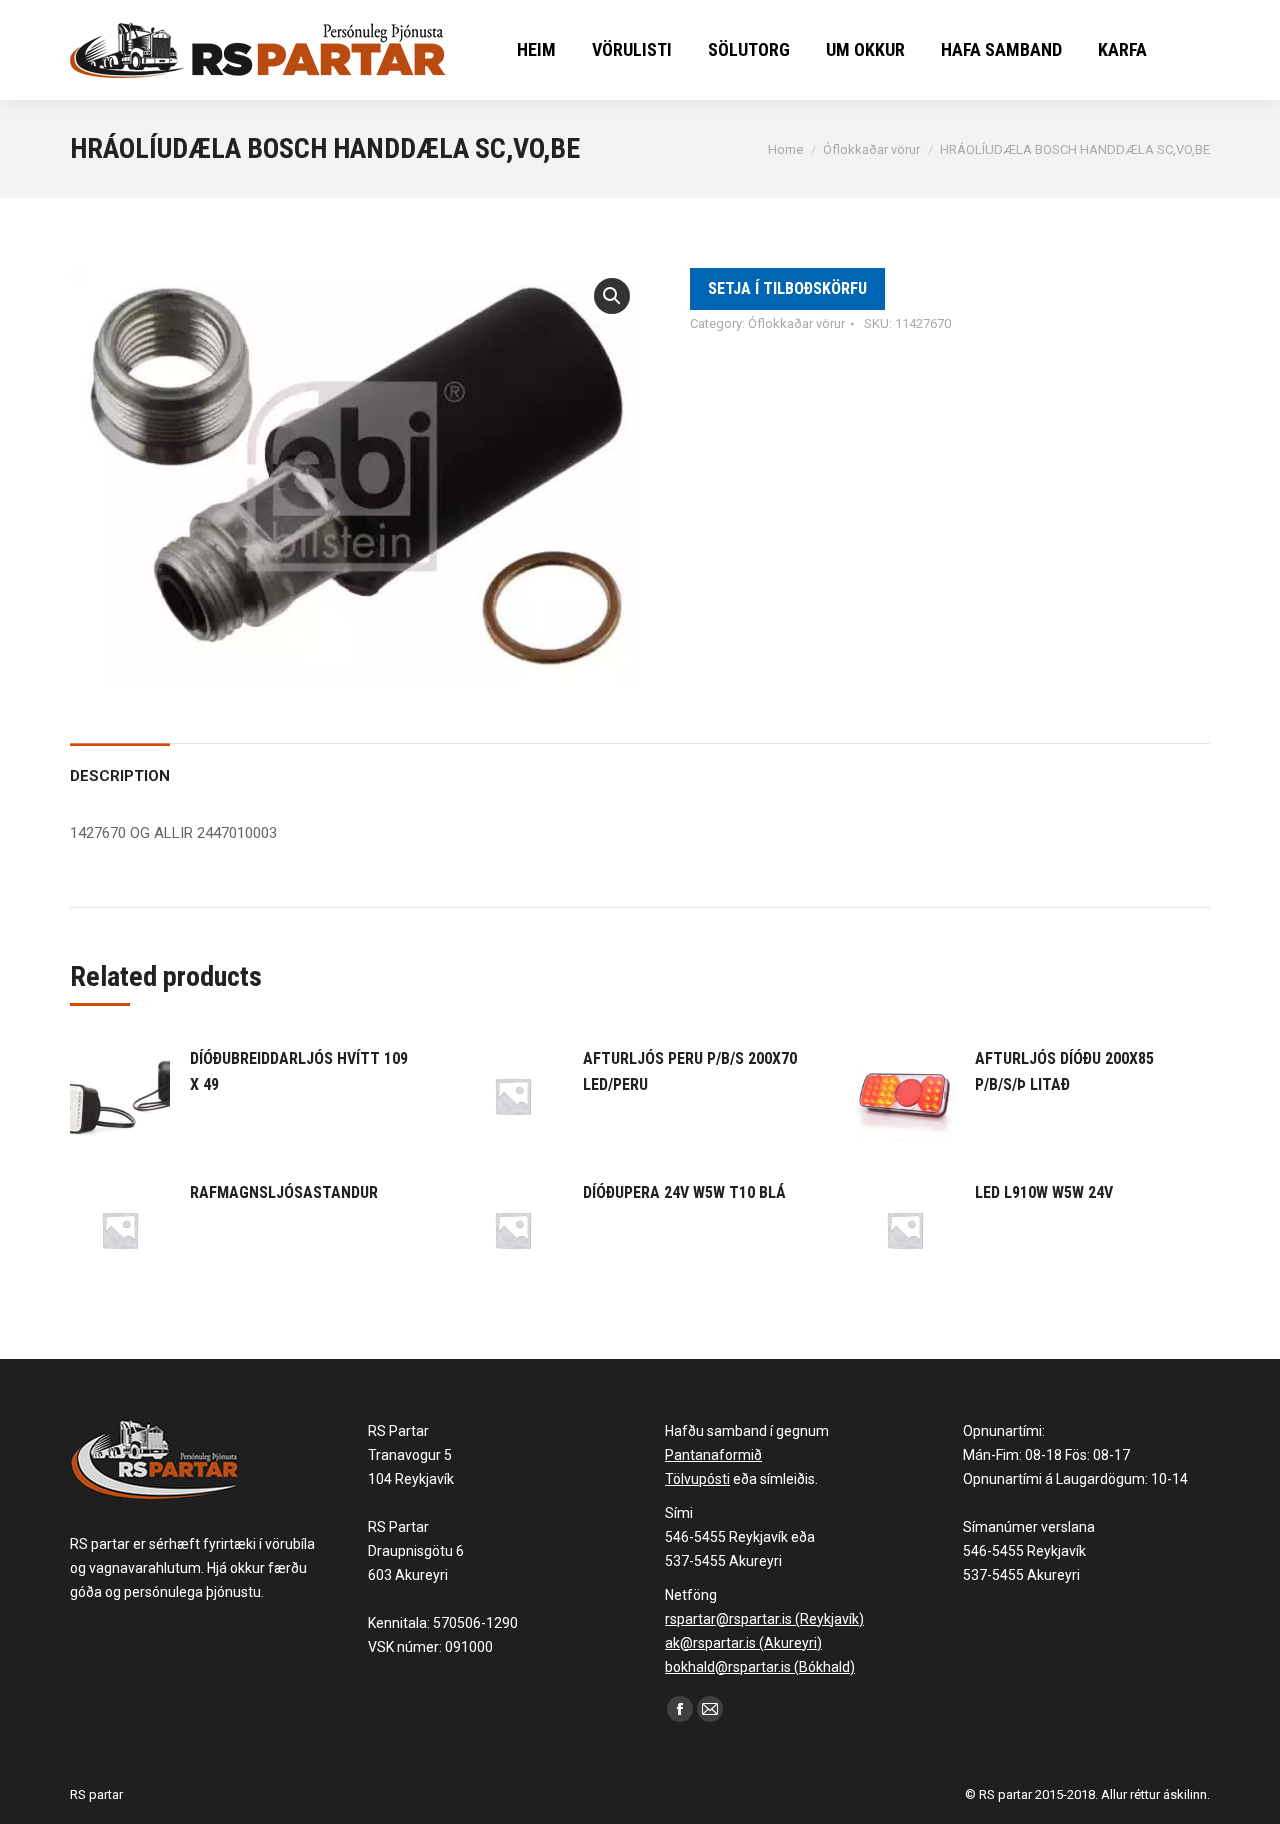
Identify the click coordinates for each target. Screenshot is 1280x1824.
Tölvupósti (697, 1479)
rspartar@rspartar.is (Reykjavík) (764, 1619)
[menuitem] (536, 50)
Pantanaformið (713, 1455)
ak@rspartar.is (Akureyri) (743, 1643)
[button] (612, 296)
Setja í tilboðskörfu (787, 288)
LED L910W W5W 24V (1044, 1192)
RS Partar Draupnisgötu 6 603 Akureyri (416, 1551)
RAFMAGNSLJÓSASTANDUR (284, 1192)
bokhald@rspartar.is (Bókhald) (760, 1667)
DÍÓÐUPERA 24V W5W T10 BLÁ (684, 1192)
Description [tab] (120, 776)
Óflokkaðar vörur (796, 323)
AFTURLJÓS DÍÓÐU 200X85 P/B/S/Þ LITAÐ (1064, 1071)
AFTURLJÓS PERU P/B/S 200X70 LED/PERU (690, 1071)
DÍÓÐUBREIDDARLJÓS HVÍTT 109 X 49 (299, 1071)
